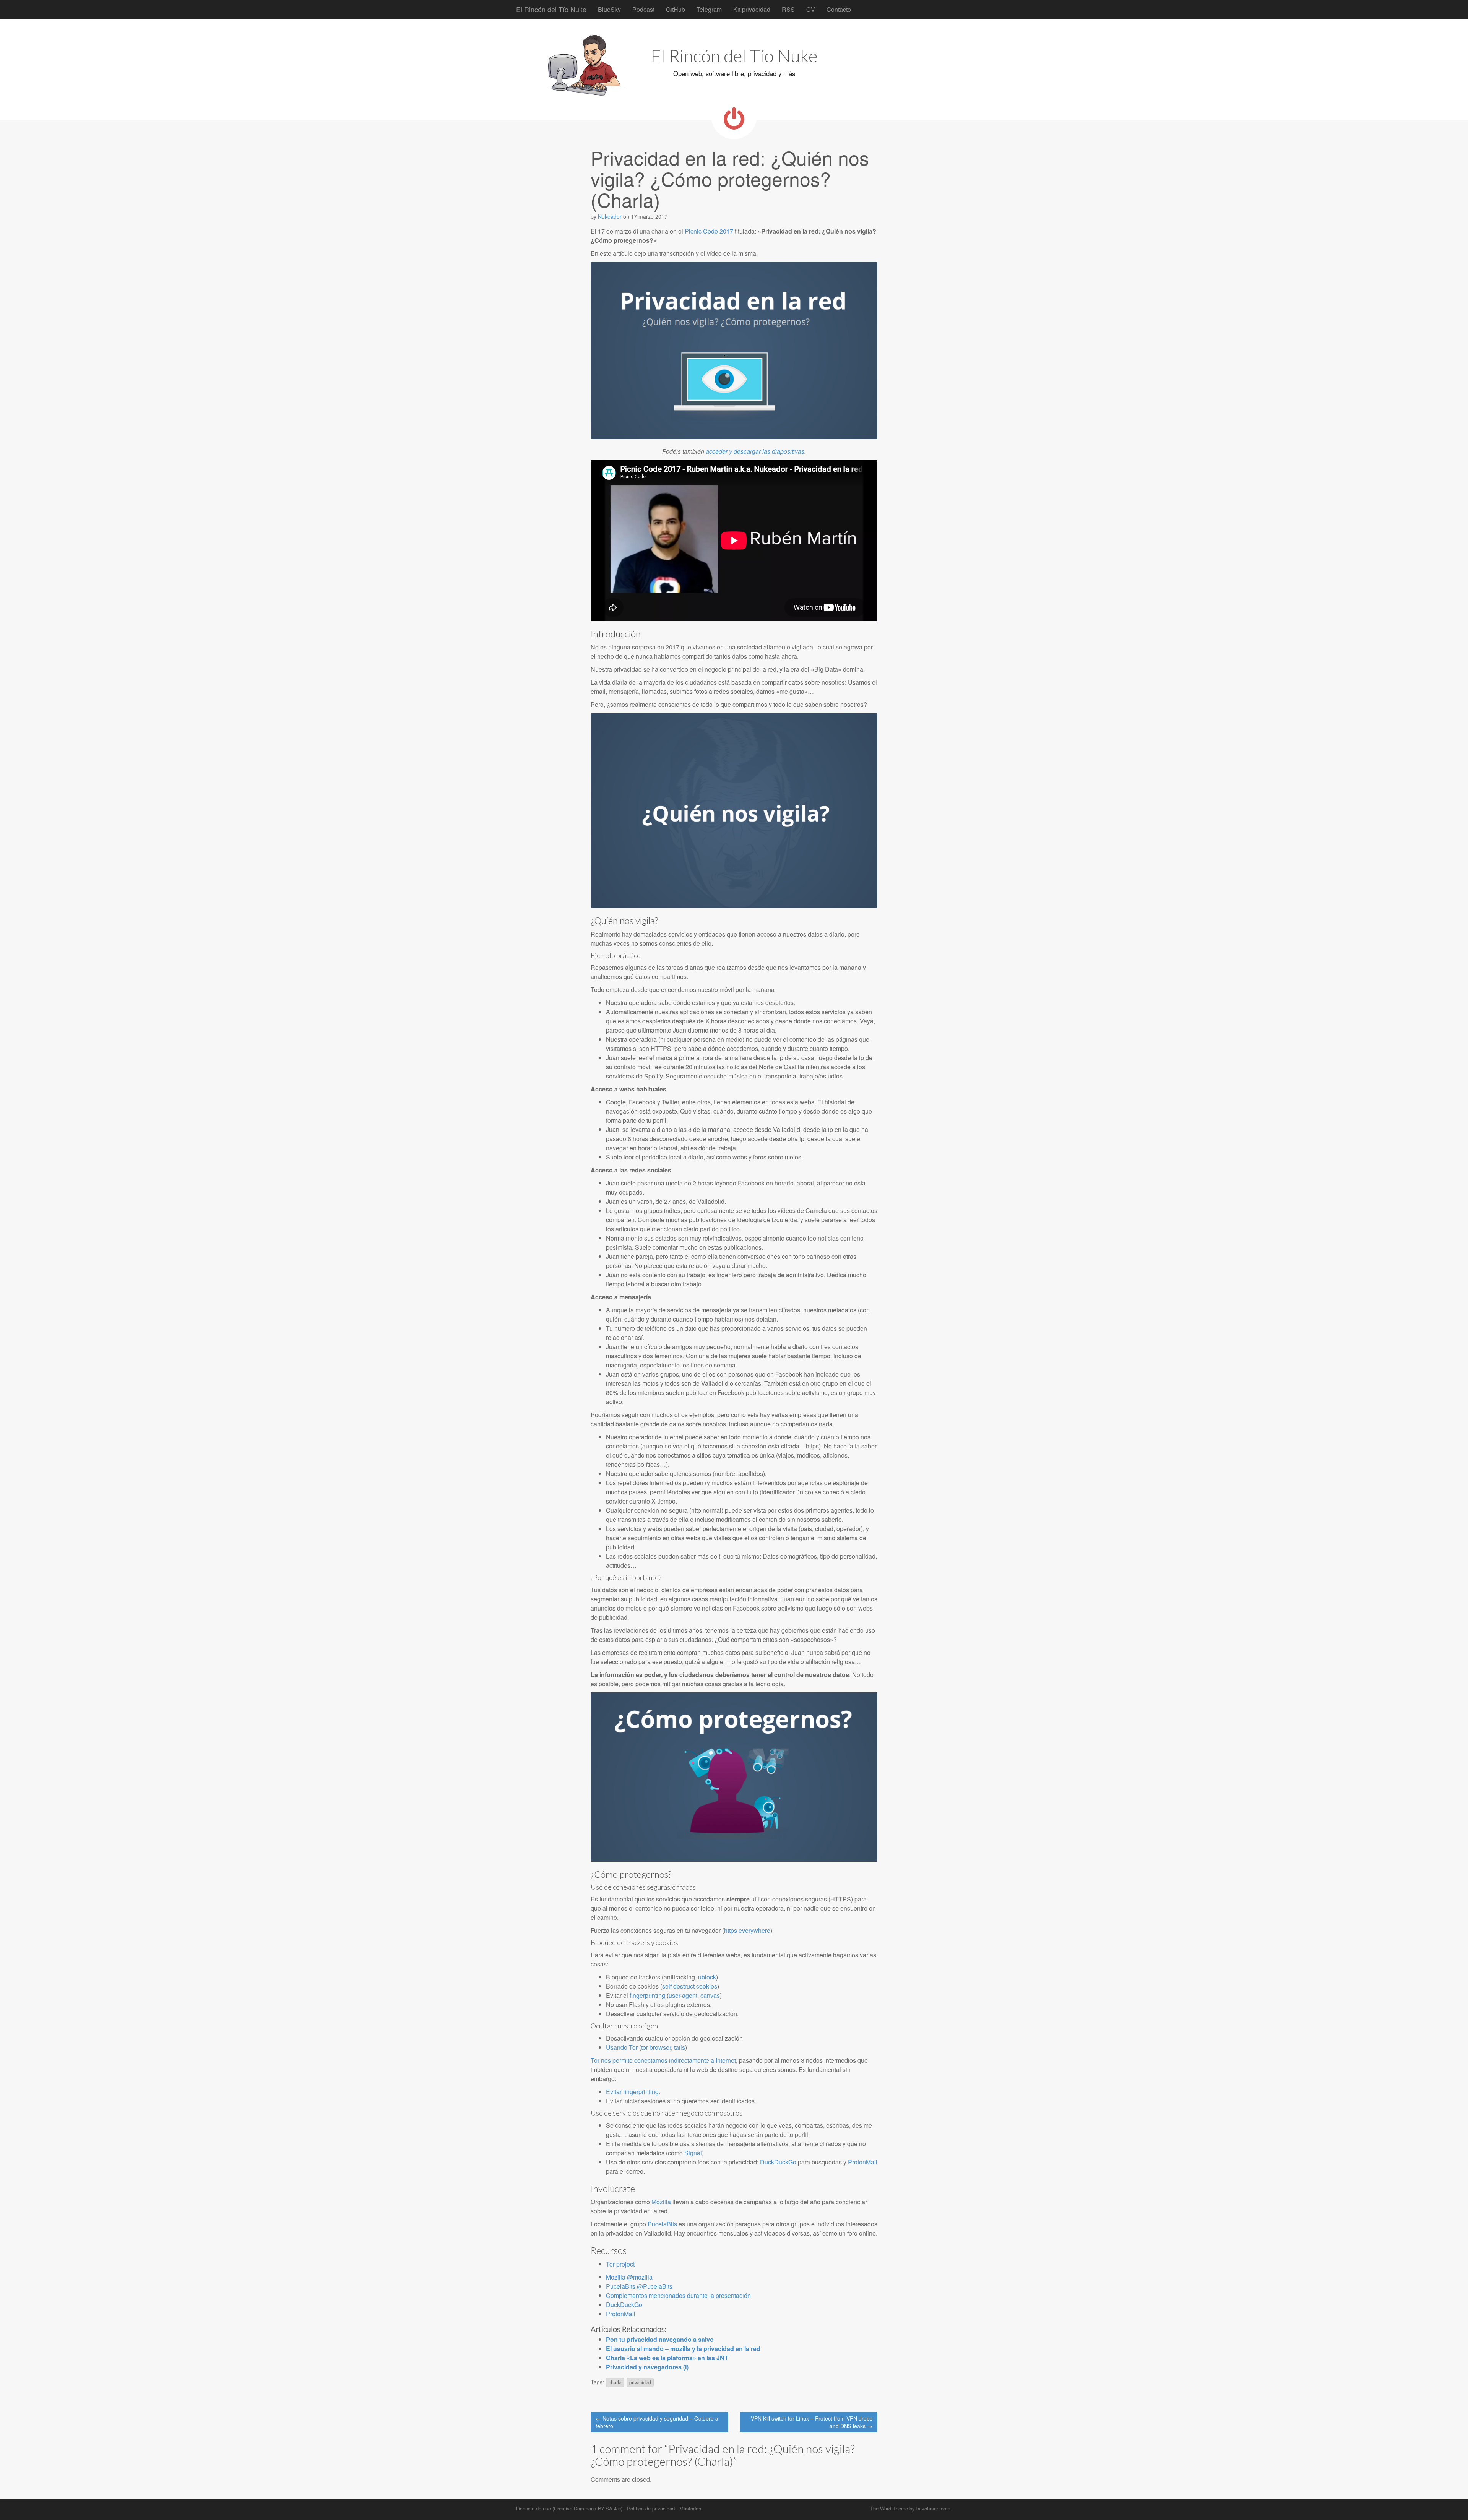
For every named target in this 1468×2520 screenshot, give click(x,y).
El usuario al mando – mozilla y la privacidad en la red (683, 2349)
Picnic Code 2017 (709, 231)
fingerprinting (647, 1995)
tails (680, 2047)
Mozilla (661, 2202)
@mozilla (640, 2277)
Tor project (620, 2264)
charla (615, 2382)
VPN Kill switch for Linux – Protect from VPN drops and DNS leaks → (812, 2422)
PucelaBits (662, 2224)
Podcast (643, 9)
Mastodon (690, 2508)
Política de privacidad (651, 2508)
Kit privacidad (752, 9)
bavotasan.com (933, 2508)
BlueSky (609, 9)
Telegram (709, 9)
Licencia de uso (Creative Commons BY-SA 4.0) (569, 2508)
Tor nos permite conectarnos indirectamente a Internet (663, 2060)
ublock (707, 1977)
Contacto (839, 9)
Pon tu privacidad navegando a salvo (660, 2339)
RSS (788, 9)
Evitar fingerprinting (632, 2092)
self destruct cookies (690, 1986)
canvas (710, 1995)
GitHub (676, 9)
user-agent (683, 1995)
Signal (693, 2153)
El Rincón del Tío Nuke (551, 9)
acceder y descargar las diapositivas (754, 451)
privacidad (640, 2382)
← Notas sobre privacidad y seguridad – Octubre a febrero (657, 2422)
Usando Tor (622, 2047)
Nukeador (610, 216)
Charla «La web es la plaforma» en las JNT (667, 2358)
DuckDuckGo (778, 2162)
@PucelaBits (655, 2286)
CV (811, 9)
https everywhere (747, 1930)
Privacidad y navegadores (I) (647, 2367)
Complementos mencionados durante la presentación (678, 2295)
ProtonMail (863, 2162)
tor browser (656, 2047)
